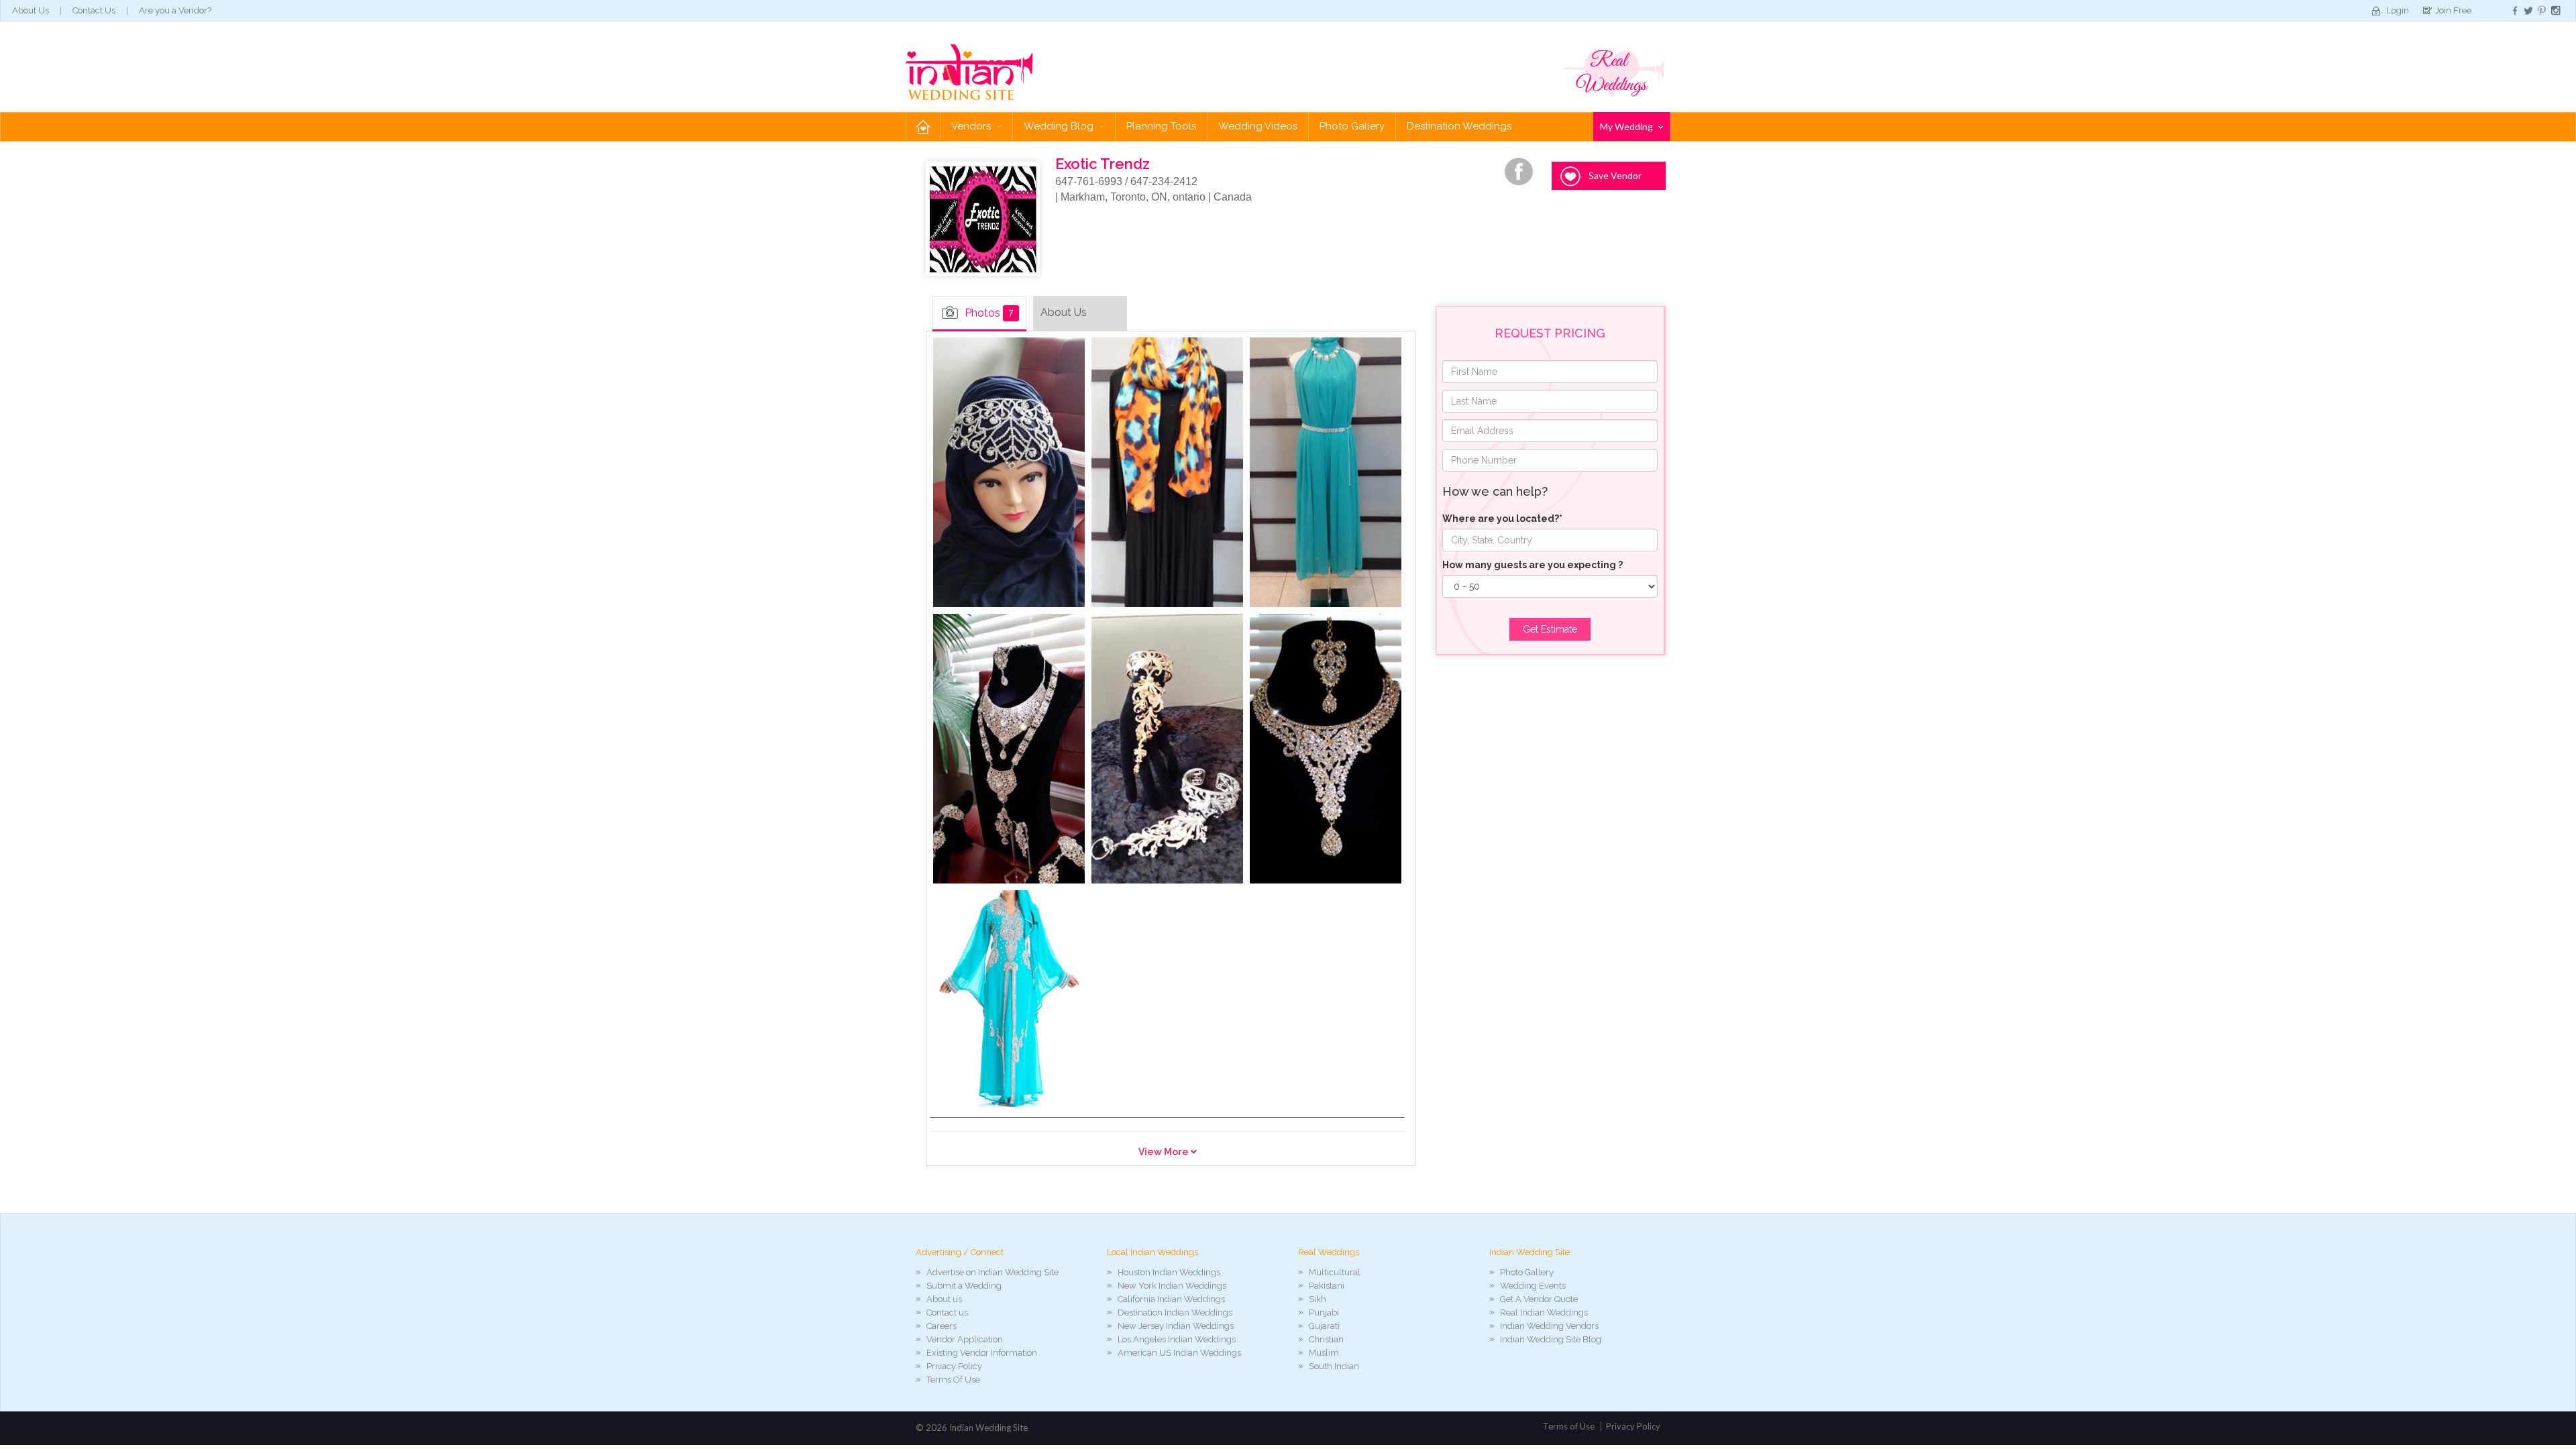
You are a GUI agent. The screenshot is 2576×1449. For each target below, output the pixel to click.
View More (1165, 1152)
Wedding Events (1533, 1286)
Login (2398, 10)
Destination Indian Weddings (1175, 1312)
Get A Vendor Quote (1539, 1299)
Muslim (1324, 1353)
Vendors (972, 126)
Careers (942, 1326)
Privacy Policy (954, 1366)
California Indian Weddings (1171, 1299)
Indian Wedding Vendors (1549, 1326)
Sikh (1318, 1299)
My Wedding (1627, 126)
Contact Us (94, 10)
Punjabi (1324, 1312)
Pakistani (1327, 1286)
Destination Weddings (1459, 126)
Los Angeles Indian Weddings (1177, 1339)
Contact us (947, 1312)
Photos (989, 313)
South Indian (1334, 1366)
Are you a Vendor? (175, 10)
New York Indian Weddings (1172, 1286)
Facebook (1519, 172)
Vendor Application (965, 1339)
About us (944, 1299)
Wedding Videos (1258, 126)
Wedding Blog (1060, 126)
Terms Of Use (953, 1380)
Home (923, 126)
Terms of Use (1569, 1426)
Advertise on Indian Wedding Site (992, 1272)
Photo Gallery (1352, 126)
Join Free (2453, 10)
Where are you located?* (1502, 519)
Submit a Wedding (964, 1286)
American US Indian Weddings (1179, 1353)
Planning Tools (1161, 126)
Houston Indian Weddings (1169, 1272)
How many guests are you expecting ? (1533, 565)
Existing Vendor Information (982, 1353)
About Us (31, 10)
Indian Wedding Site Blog (1551, 1339)
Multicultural (1335, 1272)
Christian (1326, 1339)
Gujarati (1324, 1326)
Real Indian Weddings (1544, 1312)
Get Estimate (1550, 629)
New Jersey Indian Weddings (1176, 1326)
